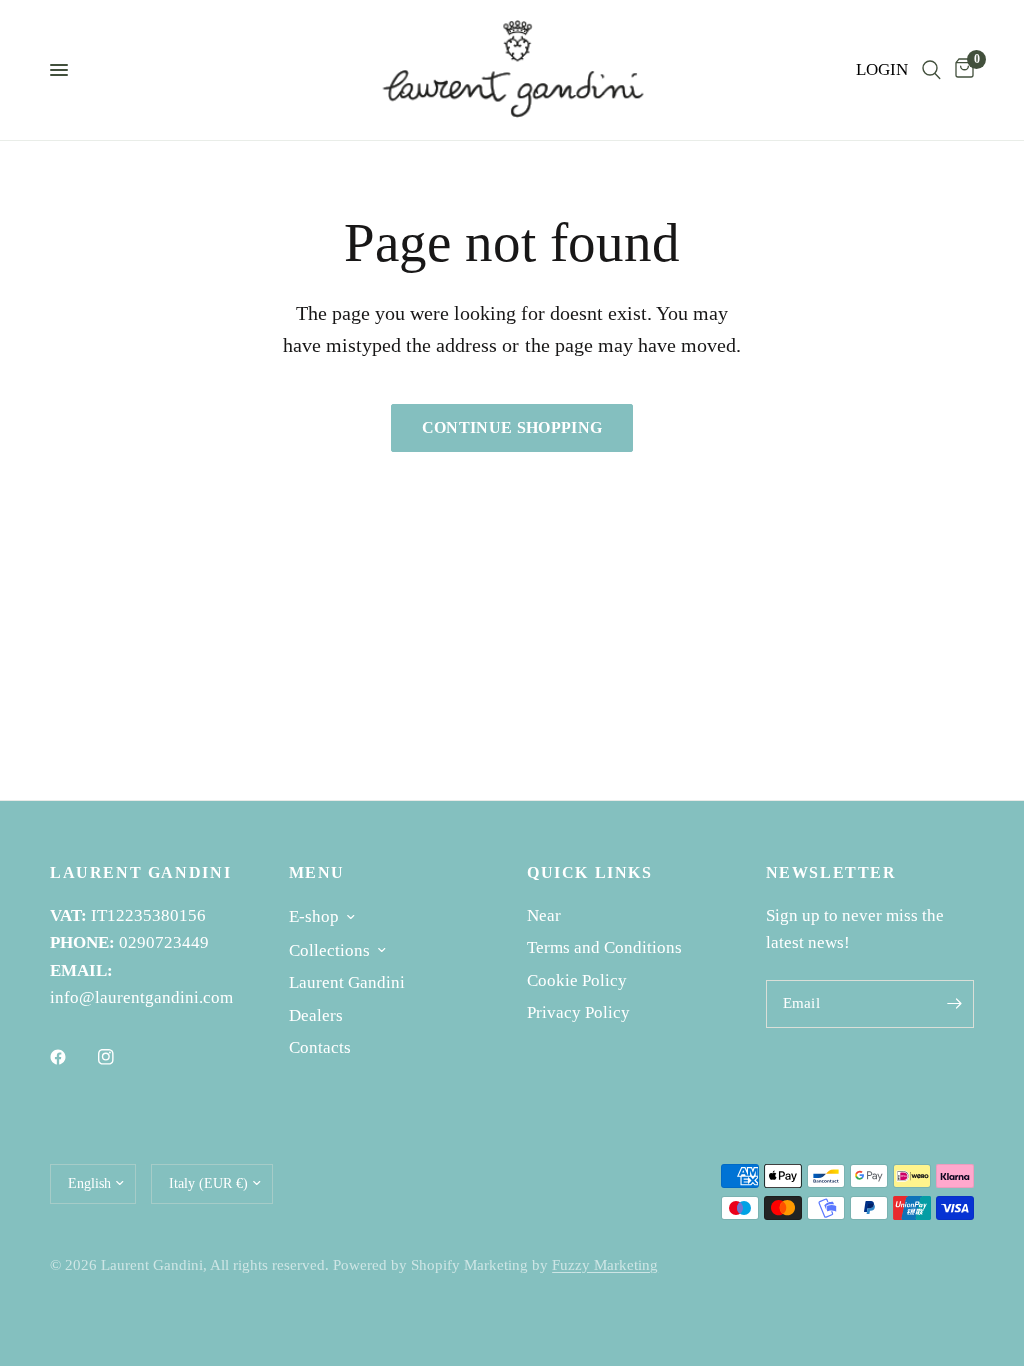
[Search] (931, 70)
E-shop (314, 916)
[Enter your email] (954, 1004)
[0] (961, 70)
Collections (329, 950)
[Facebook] (72, 1057)
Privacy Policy (578, 1012)
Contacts (320, 1047)
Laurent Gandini (347, 982)
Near (544, 915)
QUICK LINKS (590, 873)
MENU (317, 873)
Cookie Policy (577, 980)
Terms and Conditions (604, 947)
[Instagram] (120, 1057)
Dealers (316, 1015)
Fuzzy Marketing (605, 1265)
